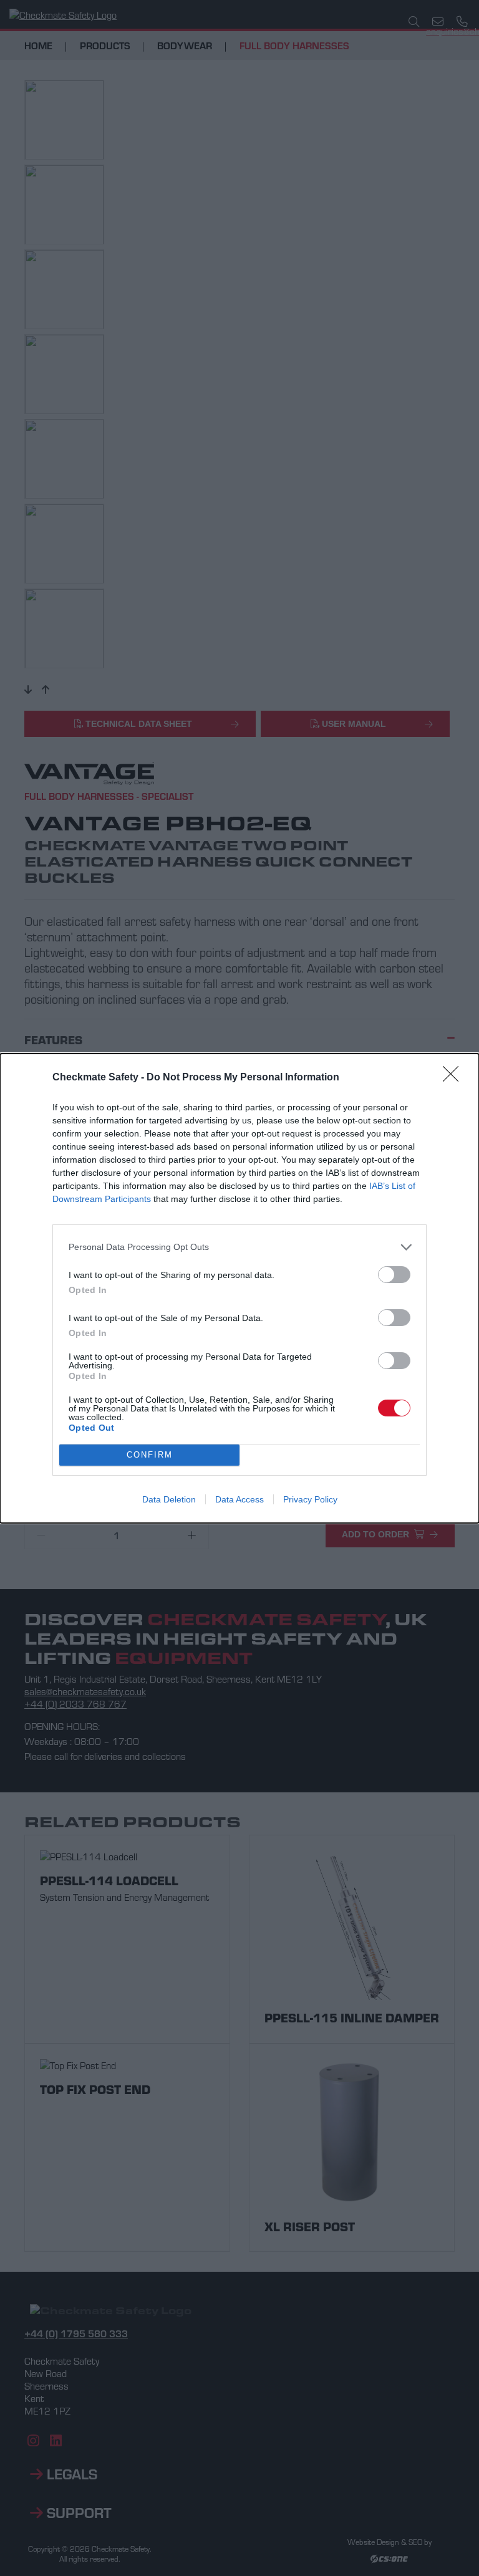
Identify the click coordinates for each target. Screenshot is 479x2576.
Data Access (239, 1499)
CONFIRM (150, 1455)
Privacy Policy (310, 1499)
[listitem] (239, 1247)
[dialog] (239, 1288)
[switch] (394, 1275)
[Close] (455, 1078)
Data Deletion (169, 1499)
